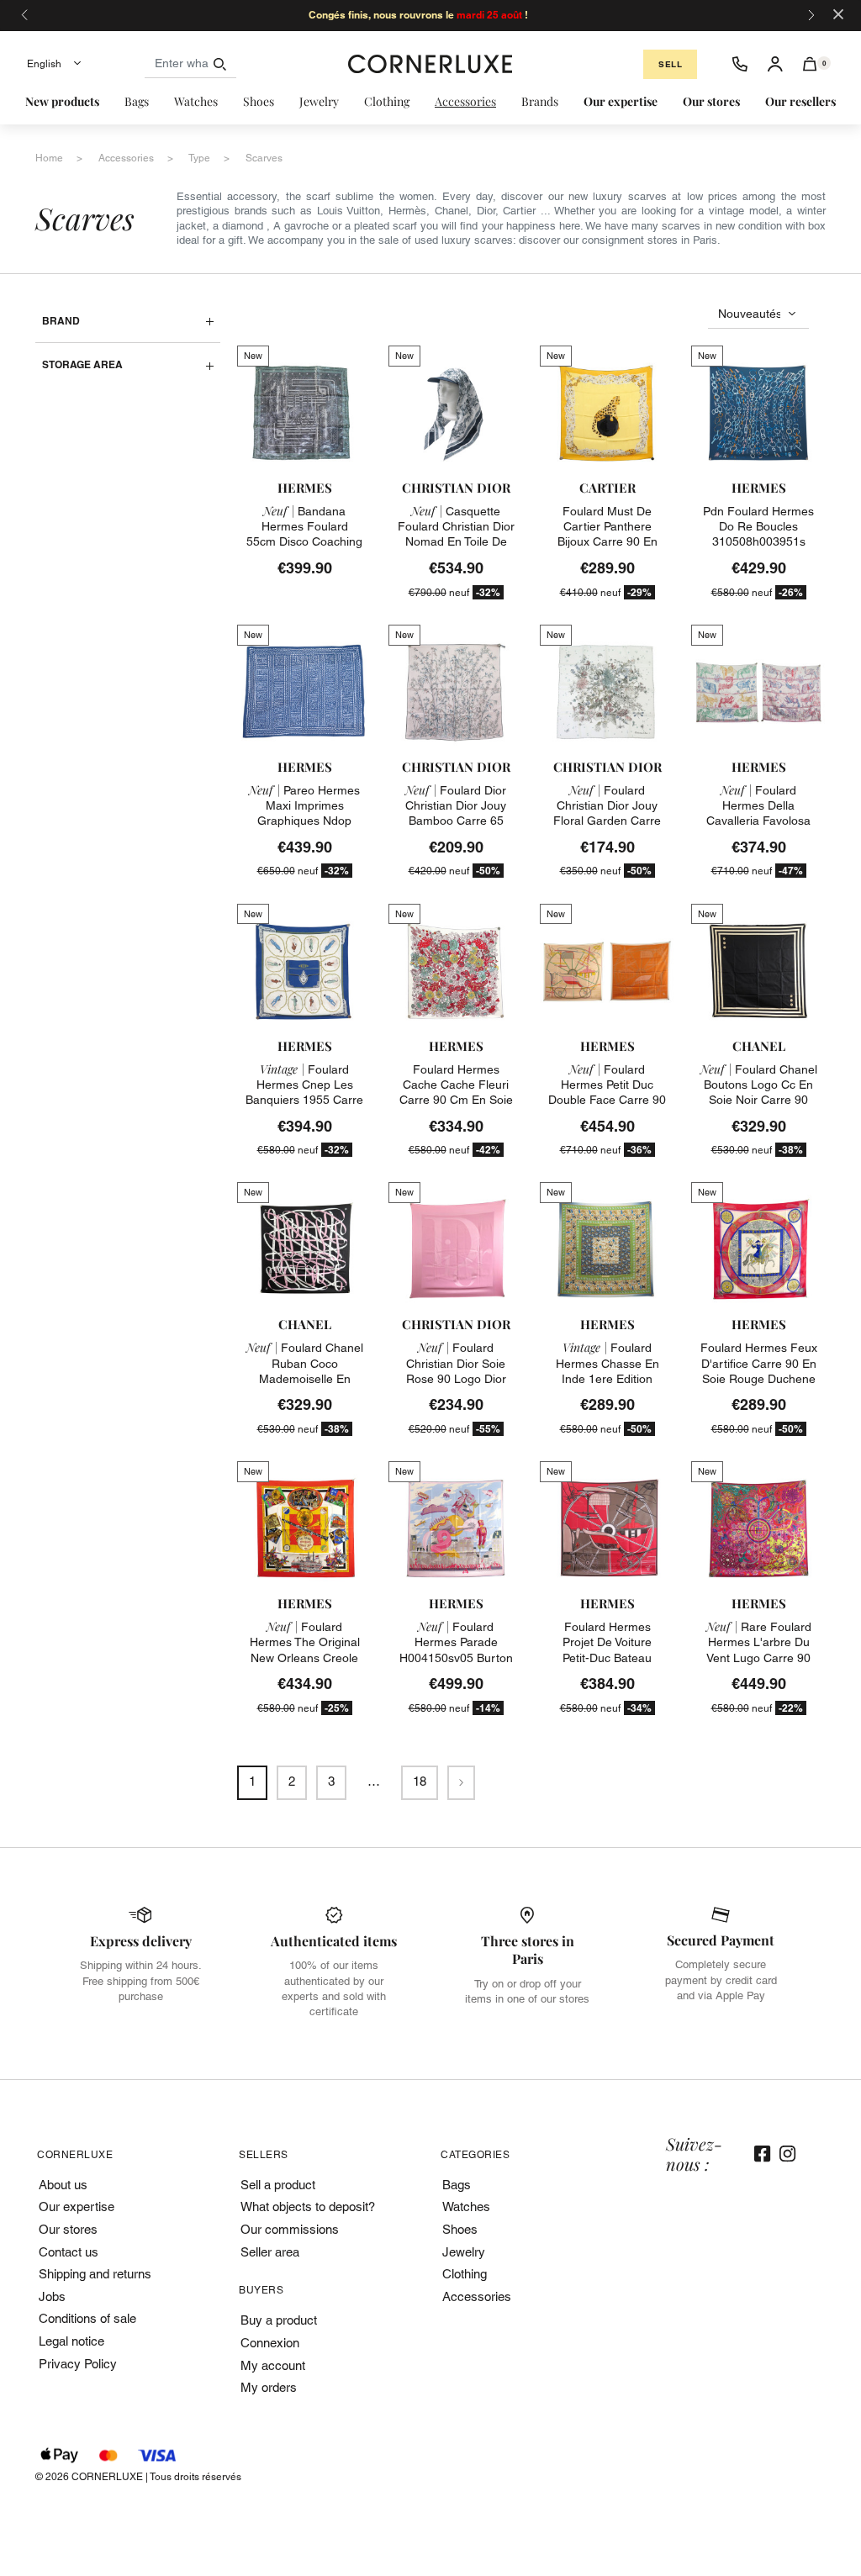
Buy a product (279, 2320)
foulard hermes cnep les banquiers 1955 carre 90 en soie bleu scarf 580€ (304, 1100)
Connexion (270, 2343)
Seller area (270, 2252)
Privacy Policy (78, 2364)
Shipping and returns (95, 2274)
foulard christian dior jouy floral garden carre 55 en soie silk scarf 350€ (607, 821)
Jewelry (464, 2252)
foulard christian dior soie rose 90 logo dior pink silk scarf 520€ (456, 1371)
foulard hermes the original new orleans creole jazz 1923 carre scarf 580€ (305, 1658)
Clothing (465, 2274)
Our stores (68, 2229)
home (49, 158)
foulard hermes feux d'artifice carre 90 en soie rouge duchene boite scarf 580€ (759, 1371)
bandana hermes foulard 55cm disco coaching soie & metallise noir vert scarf (304, 542)
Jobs (52, 2296)
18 (420, 1781)
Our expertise (77, 2206)
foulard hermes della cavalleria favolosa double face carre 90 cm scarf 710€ (758, 821)
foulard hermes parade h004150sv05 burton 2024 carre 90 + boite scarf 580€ (456, 1658)
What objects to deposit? (308, 2206)
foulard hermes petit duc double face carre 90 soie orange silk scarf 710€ (607, 1100)
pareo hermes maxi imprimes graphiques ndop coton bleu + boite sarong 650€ (304, 821)
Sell (670, 64)
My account (273, 2365)
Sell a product (278, 2185)
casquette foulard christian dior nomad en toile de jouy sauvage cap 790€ (456, 542)
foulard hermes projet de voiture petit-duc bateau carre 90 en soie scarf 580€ (607, 1658)
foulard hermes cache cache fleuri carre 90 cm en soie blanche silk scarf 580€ (456, 1100)
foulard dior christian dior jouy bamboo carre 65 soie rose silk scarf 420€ (456, 821)
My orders (269, 2387)
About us (63, 2185)
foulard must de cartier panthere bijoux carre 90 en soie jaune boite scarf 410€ (607, 542)
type (199, 158)
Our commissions (290, 2229)
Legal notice (71, 2341)
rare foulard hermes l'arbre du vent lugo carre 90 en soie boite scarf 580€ (759, 1658)
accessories (126, 158)
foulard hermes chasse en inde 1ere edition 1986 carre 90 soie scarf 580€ (607, 1378)
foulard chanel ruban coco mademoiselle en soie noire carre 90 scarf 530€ (305, 1378)
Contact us (69, 2252)
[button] (810, 64)
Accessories (477, 2296)
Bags (457, 2185)
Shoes (460, 2229)
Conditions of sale (87, 2318)
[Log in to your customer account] (775, 64)
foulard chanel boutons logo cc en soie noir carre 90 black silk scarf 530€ (759, 1093)
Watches (466, 2206)
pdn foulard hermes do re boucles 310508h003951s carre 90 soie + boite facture (758, 542)
